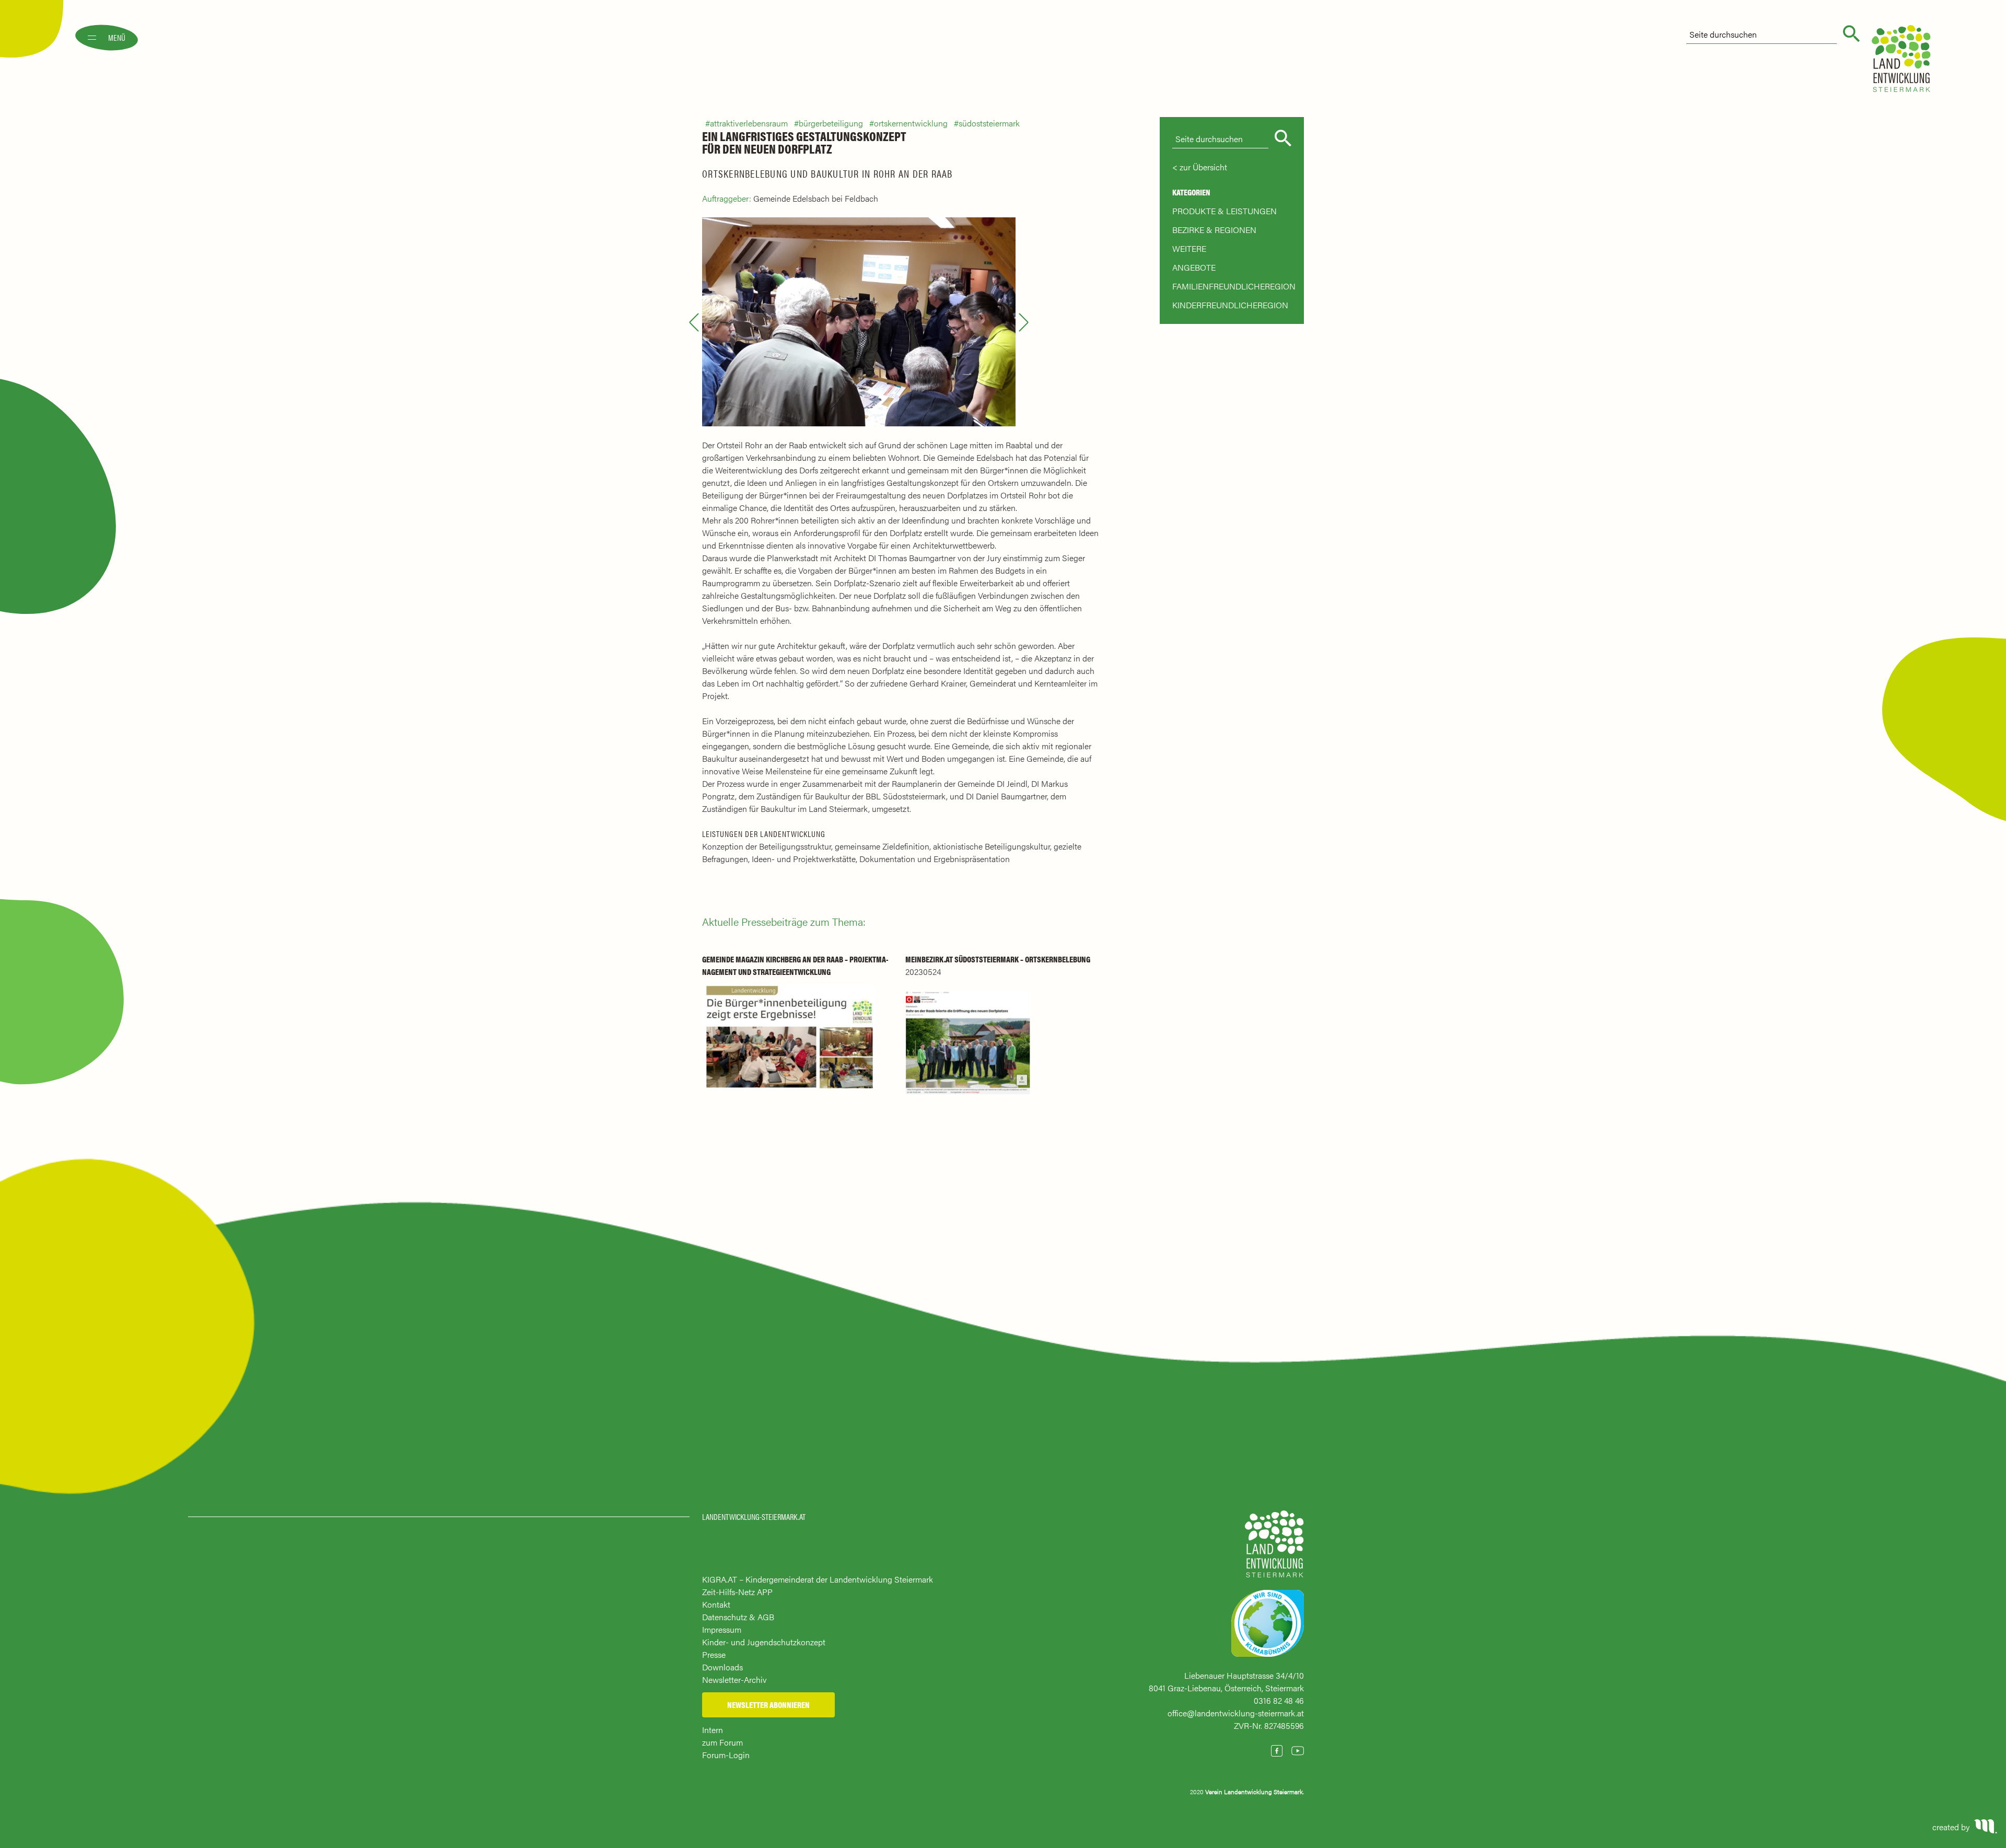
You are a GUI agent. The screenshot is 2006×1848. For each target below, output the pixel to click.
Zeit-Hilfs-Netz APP (737, 1592)
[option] (859, 322)
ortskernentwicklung (911, 123)
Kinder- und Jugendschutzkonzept (764, 1642)
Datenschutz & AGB (738, 1617)
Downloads (722, 1667)
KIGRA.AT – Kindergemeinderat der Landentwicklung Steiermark (818, 1579)
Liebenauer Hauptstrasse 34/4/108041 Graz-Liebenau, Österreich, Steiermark (1226, 1682)
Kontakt (716, 1604)
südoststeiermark (989, 123)
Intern (713, 1730)
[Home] (1274, 1549)
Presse (714, 1654)
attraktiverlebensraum (749, 123)
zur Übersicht (1203, 167)
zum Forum (722, 1742)
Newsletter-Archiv (734, 1680)
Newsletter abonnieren (768, 1705)
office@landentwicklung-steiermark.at (1236, 1713)
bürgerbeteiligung (831, 123)
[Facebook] (1277, 1751)
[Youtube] (1298, 1751)
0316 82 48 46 (1279, 1700)
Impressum (722, 1629)
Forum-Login (726, 1755)
